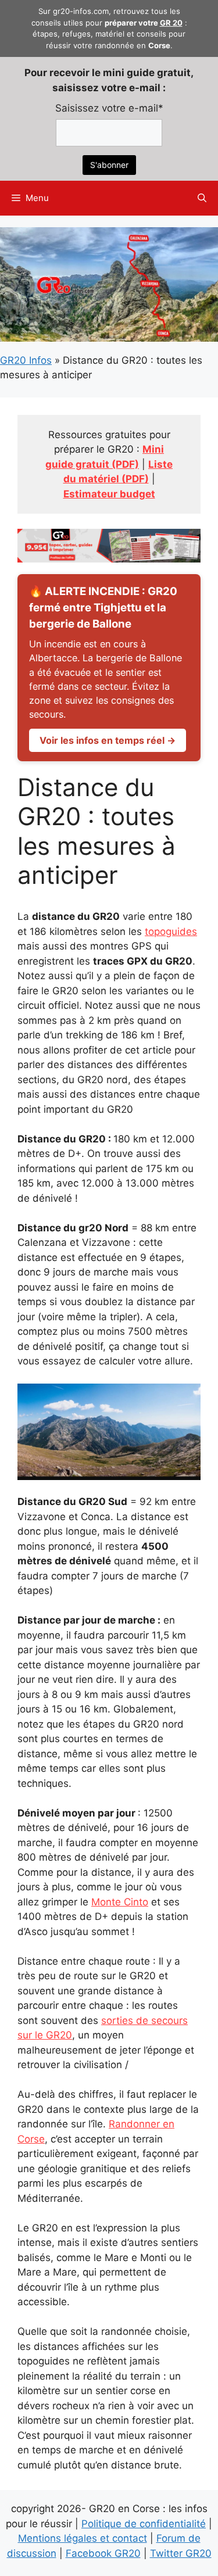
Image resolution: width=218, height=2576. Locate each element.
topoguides (171, 931)
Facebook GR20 (103, 2553)
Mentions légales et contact (83, 2538)
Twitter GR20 (181, 2553)
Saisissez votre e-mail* (109, 108)
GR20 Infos (26, 360)
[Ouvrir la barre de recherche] (202, 198)
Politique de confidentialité (144, 2524)
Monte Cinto (120, 1902)
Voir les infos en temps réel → (108, 740)
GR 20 (171, 23)
